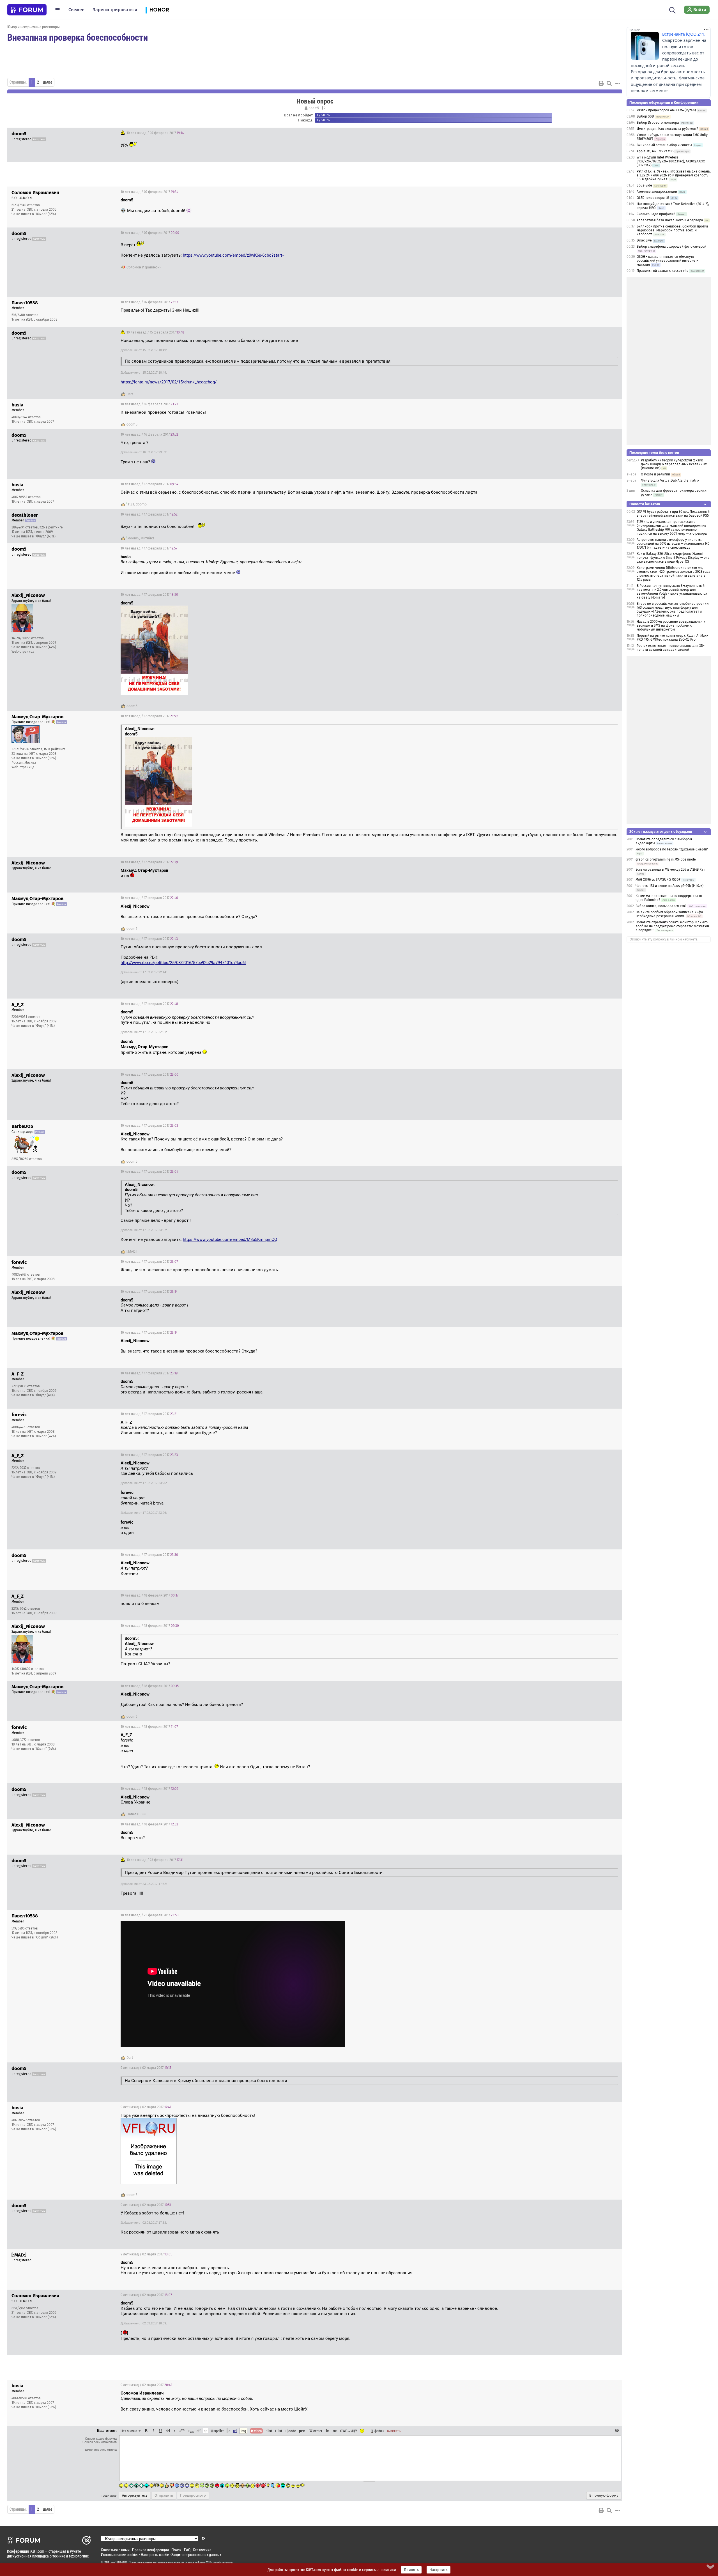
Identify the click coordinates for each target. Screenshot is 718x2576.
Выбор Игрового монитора (658, 123)
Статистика (202, 2550)
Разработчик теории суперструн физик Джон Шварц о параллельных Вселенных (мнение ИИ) (674, 464)
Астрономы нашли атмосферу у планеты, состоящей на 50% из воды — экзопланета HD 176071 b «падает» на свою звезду (673, 544)
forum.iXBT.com (207, 2562)
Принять (411, 2570)
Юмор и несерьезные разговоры (34, 27)
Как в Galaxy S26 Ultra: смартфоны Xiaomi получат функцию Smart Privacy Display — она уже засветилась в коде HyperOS (673, 558)
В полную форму (604, 2496)
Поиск (176, 2550)
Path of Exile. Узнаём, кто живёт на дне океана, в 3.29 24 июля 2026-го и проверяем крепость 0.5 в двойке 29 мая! (674, 175)
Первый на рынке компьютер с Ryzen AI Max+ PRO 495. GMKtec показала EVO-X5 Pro (672, 638)
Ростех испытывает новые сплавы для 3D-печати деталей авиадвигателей (671, 648)
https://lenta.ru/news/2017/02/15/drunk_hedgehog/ (169, 382)
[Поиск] (672, 10)
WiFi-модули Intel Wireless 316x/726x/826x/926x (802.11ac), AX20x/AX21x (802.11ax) (671, 161)
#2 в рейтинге (55, 749)
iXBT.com (109, 2562)
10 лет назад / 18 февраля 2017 (149, 1595)
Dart (130, 394)
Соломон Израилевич (144, 267)
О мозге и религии (655, 474)
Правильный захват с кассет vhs (662, 271)
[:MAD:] (132, 1252)
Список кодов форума (101, 2439)
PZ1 (131, 504)
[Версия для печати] (601, 83)
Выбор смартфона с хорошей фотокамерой (671, 247)
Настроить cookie (155, 2555)
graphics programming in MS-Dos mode (666, 859)
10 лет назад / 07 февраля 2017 (155, 133)
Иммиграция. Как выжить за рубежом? (667, 129)
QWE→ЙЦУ (349, 2431)
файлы (379, 2431)
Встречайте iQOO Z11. (684, 34)
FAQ (187, 2550)
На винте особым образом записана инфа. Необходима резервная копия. (670, 914)
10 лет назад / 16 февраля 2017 (149, 404)
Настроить (439, 2570)
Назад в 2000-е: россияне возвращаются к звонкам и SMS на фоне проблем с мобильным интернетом (671, 625)
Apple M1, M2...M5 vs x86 (655, 151)
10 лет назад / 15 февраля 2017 (155, 332)
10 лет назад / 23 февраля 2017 (155, 1860)
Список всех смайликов (100, 2442)
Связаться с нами (115, 2550)
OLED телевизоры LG (653, 198)
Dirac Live (644, 240)
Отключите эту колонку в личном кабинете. (664, 939)
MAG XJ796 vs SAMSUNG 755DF (658, 880)
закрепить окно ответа (101, 2450)
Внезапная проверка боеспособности (78, 37)
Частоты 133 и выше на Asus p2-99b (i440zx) (669, 886)
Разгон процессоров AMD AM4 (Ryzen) (666, 110)
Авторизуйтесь (135, 2496)
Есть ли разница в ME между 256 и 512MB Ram (671, 870)
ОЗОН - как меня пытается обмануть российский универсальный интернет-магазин (667, 261)
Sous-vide (644, 185)
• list (269, 2431)
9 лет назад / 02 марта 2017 (146, 2068)
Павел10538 (136, 1814)
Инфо (597, 192)
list (279, 2431)
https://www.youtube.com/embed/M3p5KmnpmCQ (230, 1239)
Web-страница (23, 652)
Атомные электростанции (657, 192)
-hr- (328, 2431)
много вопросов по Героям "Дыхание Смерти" (672, 849)
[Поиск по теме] (609, 83)
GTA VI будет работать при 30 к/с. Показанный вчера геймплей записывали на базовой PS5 (673, 514)
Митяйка (148, 538)
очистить (394, 2431)
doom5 (314, 108)
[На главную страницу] (27, 10)
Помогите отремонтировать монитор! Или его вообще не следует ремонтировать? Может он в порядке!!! (672, 926)
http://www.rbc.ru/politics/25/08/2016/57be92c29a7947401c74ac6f (183, 963)
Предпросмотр (193, 2496)
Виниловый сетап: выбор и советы (664, 145)
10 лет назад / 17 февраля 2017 (149, 484)
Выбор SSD (645, 116)
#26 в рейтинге (51, 527)
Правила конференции (150, 2550)
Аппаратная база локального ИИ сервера (670, 220)
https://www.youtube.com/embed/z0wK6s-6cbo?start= (234, 255)
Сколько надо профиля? (656, 214)
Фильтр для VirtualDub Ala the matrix (670, 480)
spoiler (219, 2431)
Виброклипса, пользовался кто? (661, 906)
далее (48, 82)
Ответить (611, 133)
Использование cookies (120, 2555)
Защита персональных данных (196, 2555)
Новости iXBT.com (645, 504)
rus (335, 2431)
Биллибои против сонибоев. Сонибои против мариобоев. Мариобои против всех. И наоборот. (672, 230)
